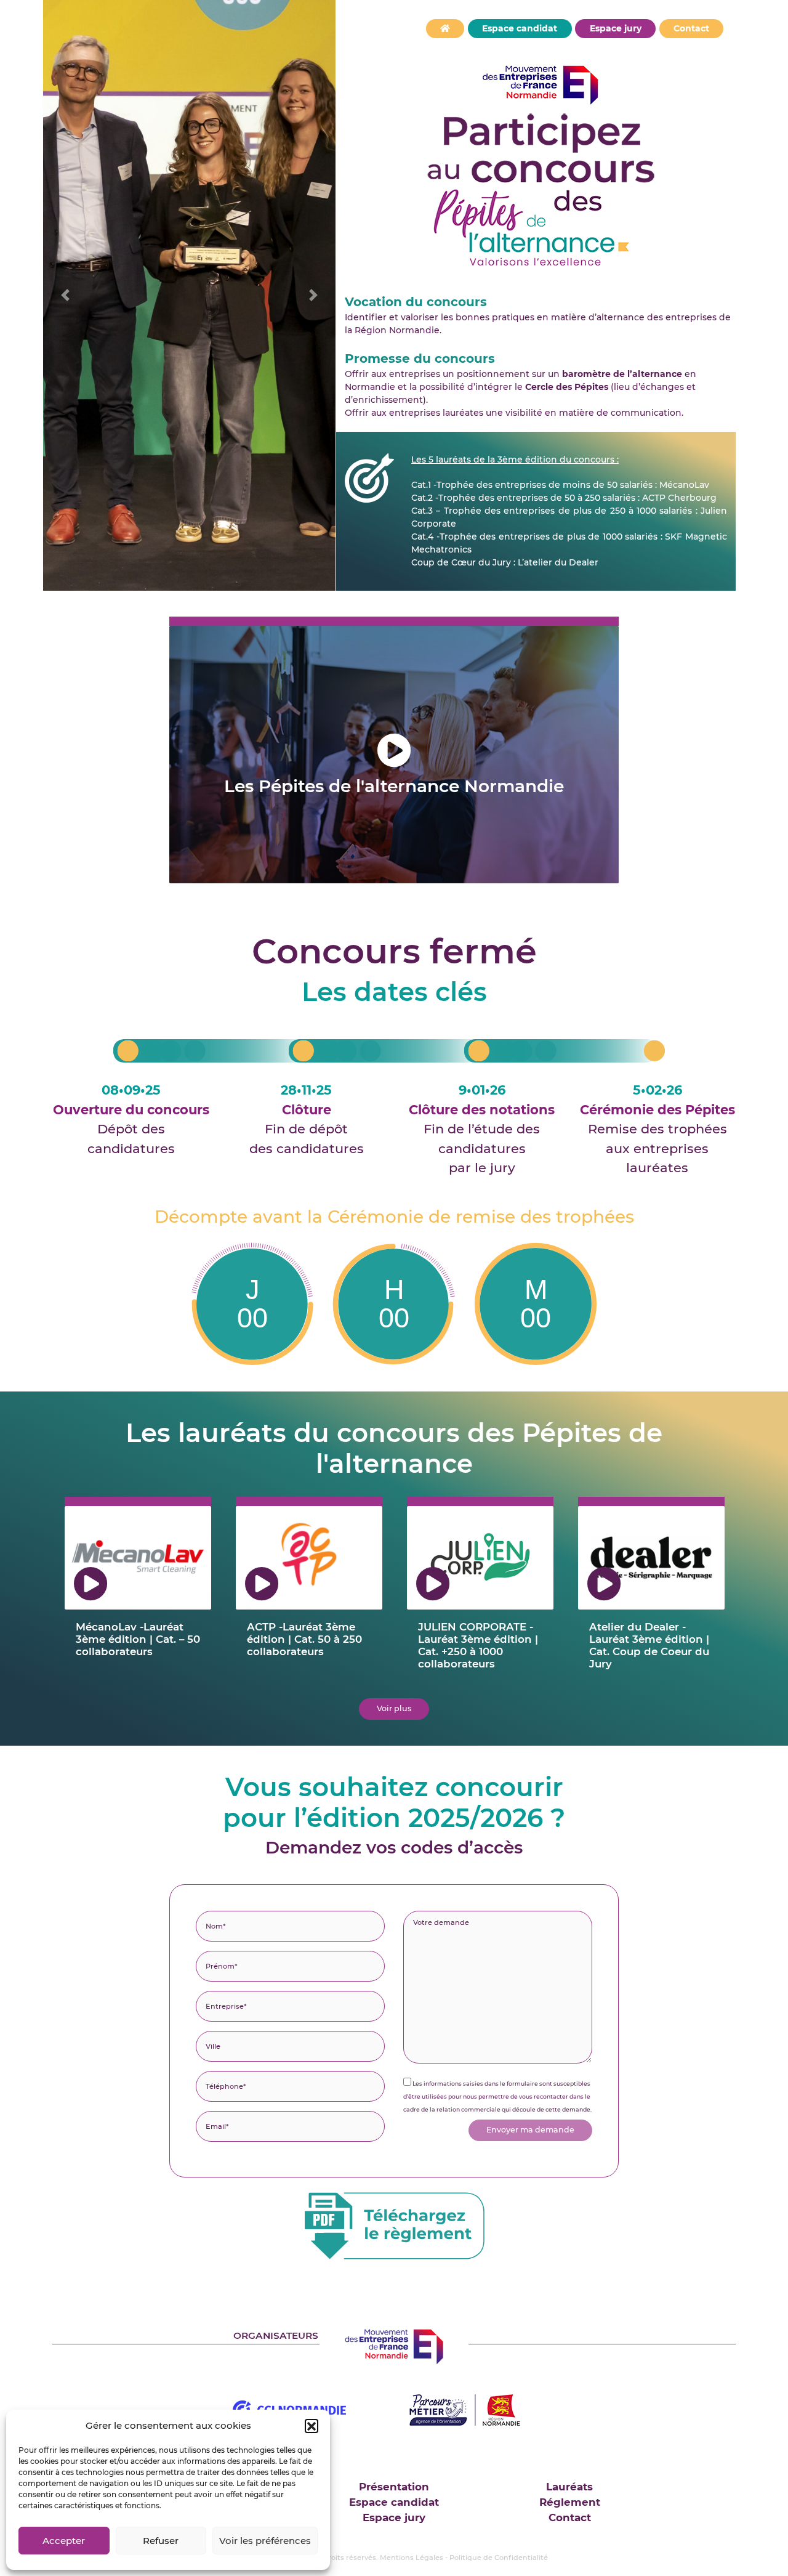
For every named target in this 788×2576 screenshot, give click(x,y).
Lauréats (569, 2487)
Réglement (570, 2502)
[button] (312, 2426)
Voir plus (394, 1708)
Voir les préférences (265, 2541)
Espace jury (616, 28)
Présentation (394, 2487)
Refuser (161, 2541)
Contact (691, 28)
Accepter (64, 2541)
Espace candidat (520, 28)
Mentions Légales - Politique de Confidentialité (464, 2558)
